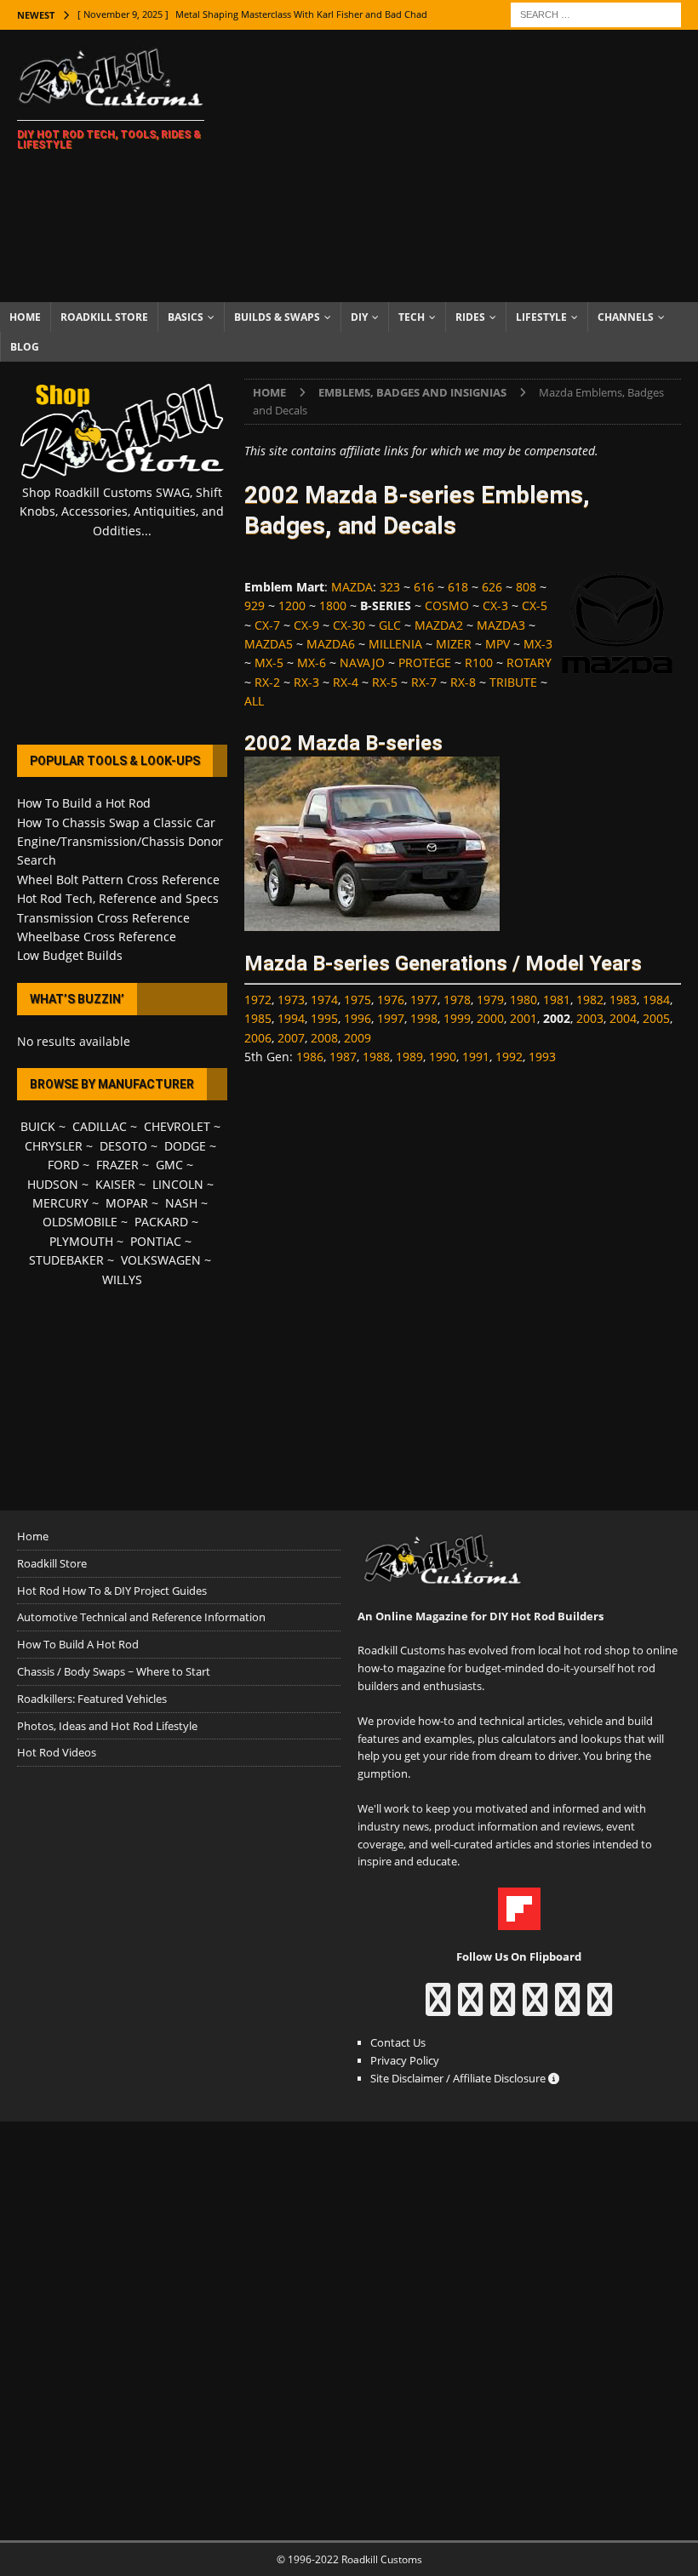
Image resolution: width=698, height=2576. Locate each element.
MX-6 (312, 663)
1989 (409, 1057)
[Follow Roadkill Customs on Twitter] (567, 2008)
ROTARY (529, 663)
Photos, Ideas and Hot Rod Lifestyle (107, 1726)
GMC (169, 1165)
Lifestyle (541, 317)
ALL (254, 701)
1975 (358, 1000)
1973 (291, 1000)
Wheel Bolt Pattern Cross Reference (118, 880)
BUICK (38, 1126)
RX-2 (267, 682)
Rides (470, 317)
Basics (186, 317)
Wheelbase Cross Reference (97, 937)
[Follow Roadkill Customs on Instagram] (470, 2008)
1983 (623, 1000)
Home (25, 317)
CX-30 (349, 625)
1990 (443, 1057)
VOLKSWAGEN (161, 1260)
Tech (412, 317)
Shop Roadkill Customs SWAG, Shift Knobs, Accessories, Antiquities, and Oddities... (122, 511)
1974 (324, 1000)
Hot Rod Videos (57, 1752)
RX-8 (463, 682)
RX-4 (346, 682)
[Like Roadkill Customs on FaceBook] (438, 2008)
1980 (523, 1000)
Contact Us (398, 2042)
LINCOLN (178, 1184)
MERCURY (60, 1203)
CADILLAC (100, 1126)
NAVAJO (362, 663)
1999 (457, 1018)
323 (390, 587)
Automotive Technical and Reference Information (141, 1617)
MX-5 (269, 663)
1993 (542, 1057)
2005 (656, 1018)
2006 (258, 1038)
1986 (310, 1057)
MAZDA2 (439, 625)
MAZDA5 (269, 644)
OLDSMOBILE (80, 1222)
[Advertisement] (468, 166)
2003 (590, 1018)
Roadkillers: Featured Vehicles (92, 1699)
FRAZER (117, 1165)
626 (492, 587)
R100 (479, 663)
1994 (291, 1018)
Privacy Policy (405, 2060)
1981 (557, 1000)
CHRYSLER (54, 1146)
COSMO (447, 605)
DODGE (185, 1146)
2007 (291, 1038)
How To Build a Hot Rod (84, 803)
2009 (358, 1038)
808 (526, 587)
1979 (490, 1000)
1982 (590, 1000)
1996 (358, 1018)
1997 (391, 1018)
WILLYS (122, 1279)
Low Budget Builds (70, 955)
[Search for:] (596, 13)
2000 (490, 1018)
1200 (292, 605)
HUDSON (53, 1184)
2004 (623, 1018)
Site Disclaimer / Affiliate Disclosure (459, 2078)
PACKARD (161, 1222)
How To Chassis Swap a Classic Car (116, 822)
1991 (476, 1057)
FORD (63, 1165)
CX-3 (495, 605)
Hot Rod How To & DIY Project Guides (112, 1591)
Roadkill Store (104, 317)
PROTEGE (425, 663)
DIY (359, 317)
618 (458, 587)
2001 (523, 1018)
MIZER (454, 644)
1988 (376, 1057)
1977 (424, 1000)
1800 (333, 605)
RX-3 (306, 682)
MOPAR (127, 1203)
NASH (181, 1203)
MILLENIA (395, 644)
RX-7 (424, 682)
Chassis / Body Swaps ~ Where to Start (114, 1671)
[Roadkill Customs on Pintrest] (503, 2008)
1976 (391, 1000)
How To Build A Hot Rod (78, 1644)
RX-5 (385, 682)
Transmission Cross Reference (103, 918)
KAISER (115, 1184)
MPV (498, 644)
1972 (258, 1000)
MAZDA (352, 587)
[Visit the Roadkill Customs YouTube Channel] (600, 2008)
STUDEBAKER (66, 1260)
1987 (343, 1057)
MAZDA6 (331, 644)
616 (424, 587)
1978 (457, 1000)
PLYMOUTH (81, 1241)
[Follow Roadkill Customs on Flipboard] (519, 1921)
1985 (258, 1018)
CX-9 (306, 625)
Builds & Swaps (277, 317)
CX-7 (267, 625)
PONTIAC (156, 1241)
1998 (424, 1018)
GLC (390, 625)
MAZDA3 (501, 625)
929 (255, 605)
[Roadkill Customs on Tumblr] (535, 2008)
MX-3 (538, 644)
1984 (656, 1000)
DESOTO (123, 1146)
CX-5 (535, 605)
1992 (509, 1057)
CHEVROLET (177, 1126)
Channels (626, 317)
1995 (324, 1018)
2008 (324, 1038)
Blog (25, 347)
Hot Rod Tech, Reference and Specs (118, 898)
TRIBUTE (513, 682)
